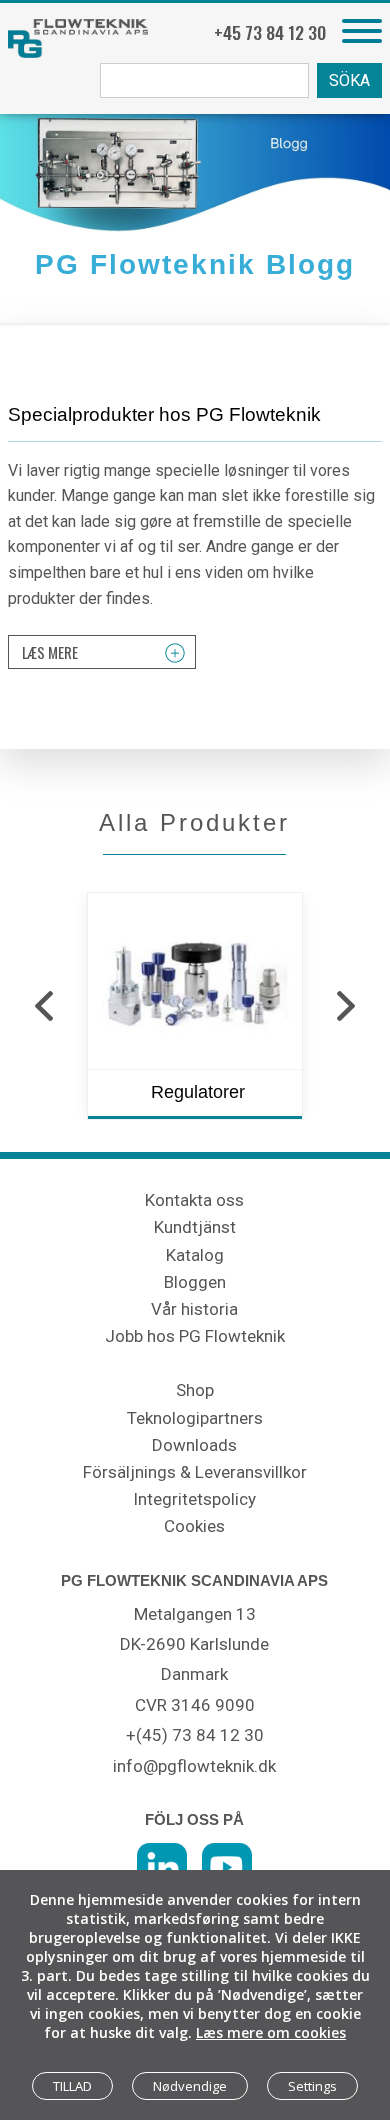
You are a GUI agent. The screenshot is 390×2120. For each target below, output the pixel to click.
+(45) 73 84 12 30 (195, 1735)
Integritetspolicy (194, 1499)
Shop (195, 1390)
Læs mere (50, 652)
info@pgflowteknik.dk (194, 1766)
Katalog (195, 1255)
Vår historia (194, 1309)
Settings (312, 2086)
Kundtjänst (195, 1227)
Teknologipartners (195, 1418)
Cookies (194, 1526)
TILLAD (72, 2086)
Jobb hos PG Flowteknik (195, 1336)
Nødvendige (190, 2086)
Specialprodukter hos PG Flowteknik (164, 414)
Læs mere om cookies (271, 2032)
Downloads (194, 1445)
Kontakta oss (194, 1200)
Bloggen (195, 1282)
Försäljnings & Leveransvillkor (195, 1472)
